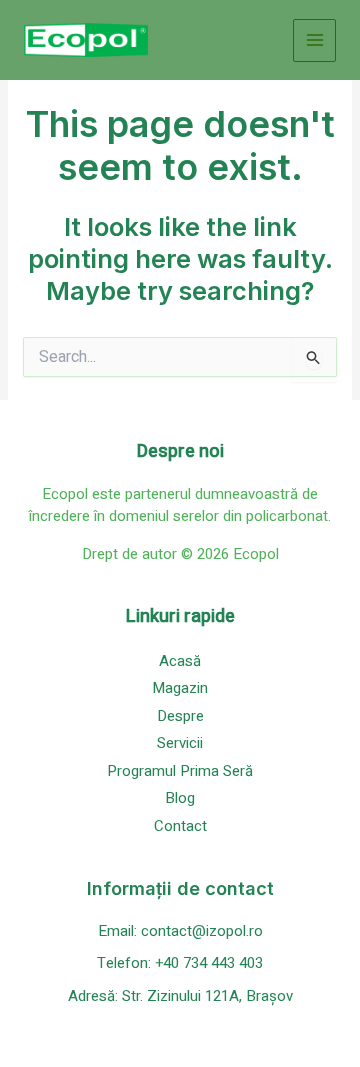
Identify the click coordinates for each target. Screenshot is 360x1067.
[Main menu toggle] (314, 40)
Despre (180, 716)
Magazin (180, 688)
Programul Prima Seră (180, 771)
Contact (180, 826)
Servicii (180, 743)
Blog (180, 798)
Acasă (180, 661)
